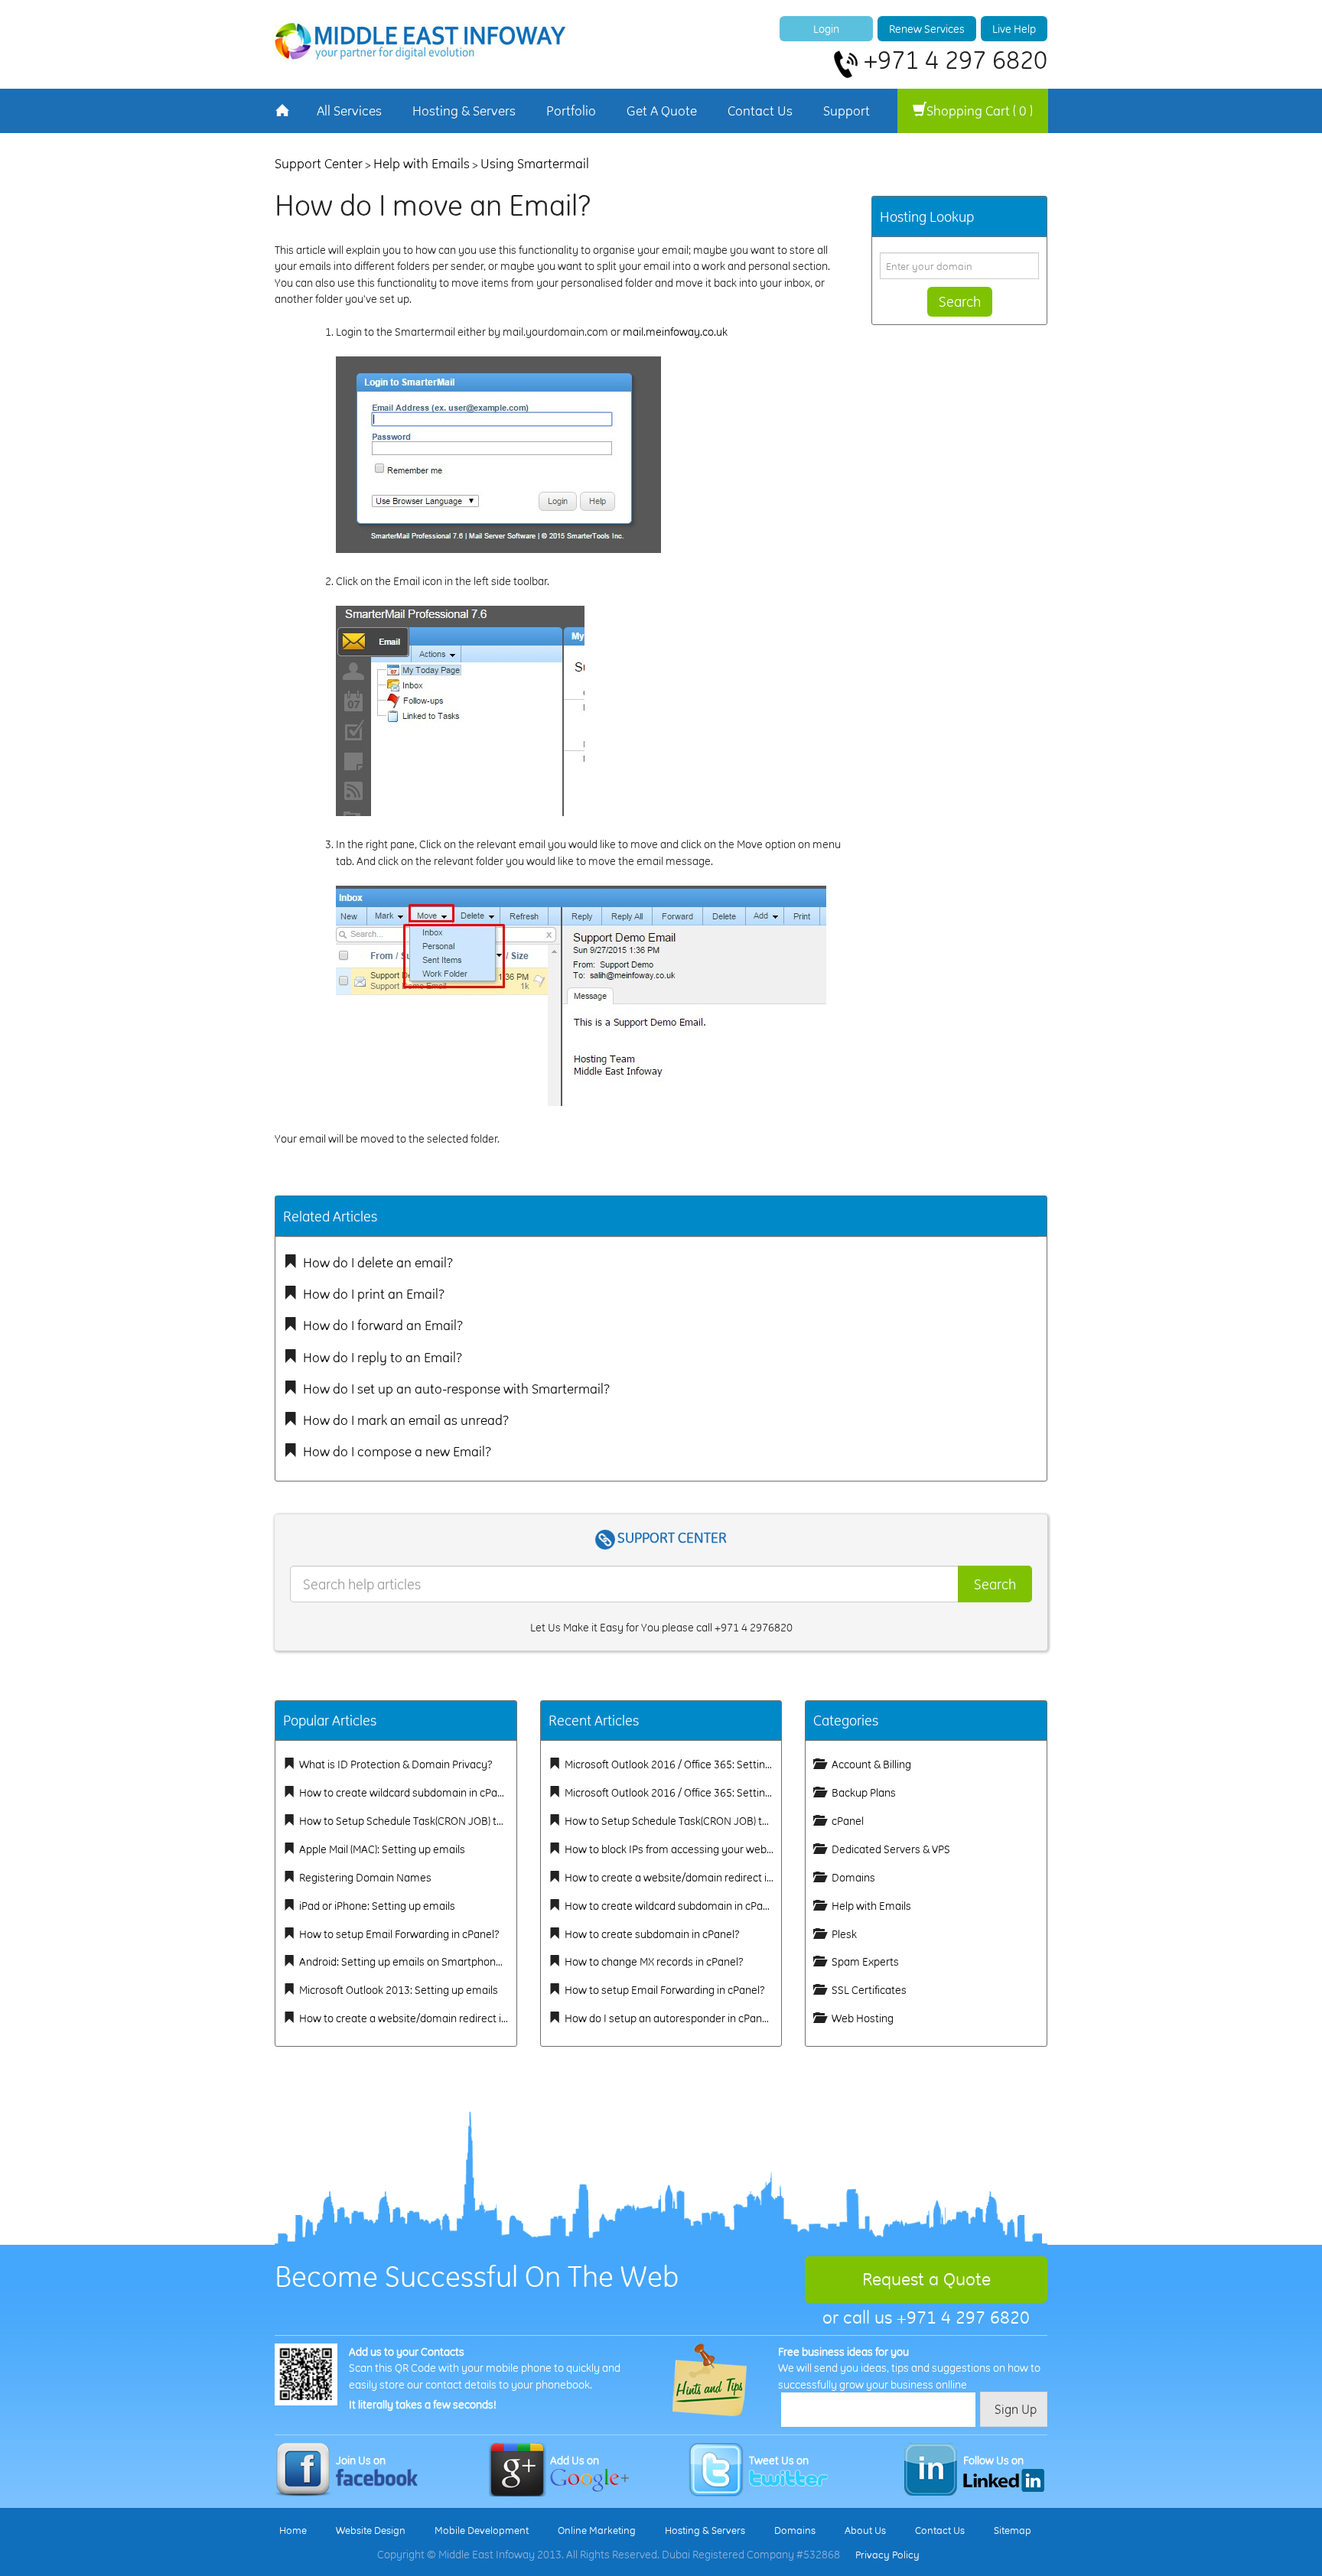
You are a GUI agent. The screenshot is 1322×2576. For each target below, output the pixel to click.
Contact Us (760, 111)
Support (847, 111)
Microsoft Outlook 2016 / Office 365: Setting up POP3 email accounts (727, 1792)
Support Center (319, 163)
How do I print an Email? (374, 1294)
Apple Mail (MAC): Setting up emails (382, 1849)
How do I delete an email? (378, 1262)
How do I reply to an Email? (383, 1357)
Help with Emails (422, 163)
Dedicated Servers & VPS (891, 1849)
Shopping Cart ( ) (980, 111)
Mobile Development (482, 2530)
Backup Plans (864, 1792)
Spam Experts (865, 1961)
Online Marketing (597, 2530)
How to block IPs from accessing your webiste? (677, 1849)
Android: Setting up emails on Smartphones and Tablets (432, 1961)
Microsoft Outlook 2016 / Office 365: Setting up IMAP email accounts (726, 1764)
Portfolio (571, 111)
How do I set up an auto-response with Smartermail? (456, 1389)
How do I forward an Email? (383, 1325)
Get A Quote (662, 111)
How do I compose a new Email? (397, 1451)
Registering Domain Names (365, 1877)
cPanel (848, 1821)
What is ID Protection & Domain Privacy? (396, 1764)
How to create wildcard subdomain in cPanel (405, 1792)
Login (826, 29)
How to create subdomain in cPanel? (652, 1934)
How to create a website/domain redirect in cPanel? (423, 2018)
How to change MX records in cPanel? (654, 1961)
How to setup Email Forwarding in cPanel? (399, 1934)
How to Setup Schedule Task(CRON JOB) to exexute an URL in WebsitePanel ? (483, 1821)
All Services (349, 111)
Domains (853, 1877)
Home (293, 2530)
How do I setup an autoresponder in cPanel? (670, 2018)
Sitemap (1013, 2530)
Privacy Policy (887, 2555)
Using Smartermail (535, 163)
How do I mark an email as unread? (406, 1420)
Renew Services (927, 29)
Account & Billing (871, 1764)
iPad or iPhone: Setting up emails (377, 1906)
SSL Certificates (869, 1990)
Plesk (844, 1934)
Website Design (371, 2530)
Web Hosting (863, 2018)
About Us (865, 2530)
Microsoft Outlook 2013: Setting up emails (399, 1990)
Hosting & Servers (464, 111)
